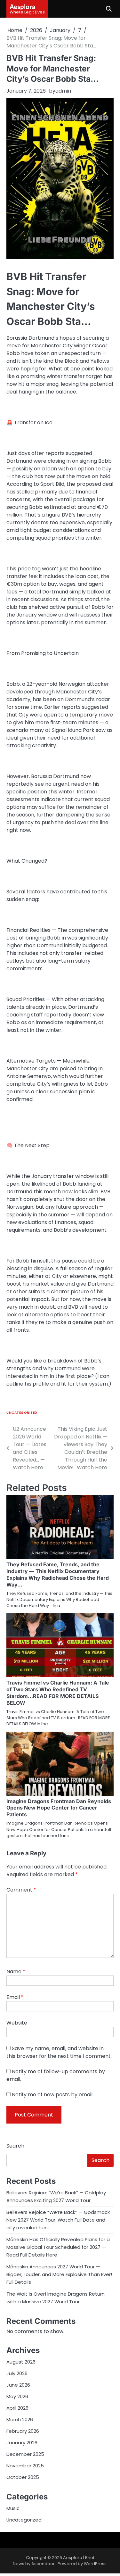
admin (63, 91)
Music (13, 2508)
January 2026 (22, 2443)
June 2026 (18, 2385)
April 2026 (17, 2408)
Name (16, 1971)
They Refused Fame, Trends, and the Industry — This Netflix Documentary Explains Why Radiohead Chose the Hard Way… (58, 1574)
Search (15, 2146)
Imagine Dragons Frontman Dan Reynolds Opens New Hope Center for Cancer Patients (59, 1808)
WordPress (95, 2564)
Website (17, 2023)
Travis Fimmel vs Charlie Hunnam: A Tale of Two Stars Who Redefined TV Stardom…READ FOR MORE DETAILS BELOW (58, 1693)
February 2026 (23, 2431)
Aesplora (23, 6)
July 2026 (17, 2373)
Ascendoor (43, 2564)
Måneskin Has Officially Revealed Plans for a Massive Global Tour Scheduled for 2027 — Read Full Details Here (58, 2247)
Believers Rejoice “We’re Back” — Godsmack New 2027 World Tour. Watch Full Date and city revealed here (58, 2220)
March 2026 (20, 2419)
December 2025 (25, 2454)
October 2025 (23, 2477)
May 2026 (17, 2396)
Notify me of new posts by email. (53, 2095)
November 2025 (25, 2466)
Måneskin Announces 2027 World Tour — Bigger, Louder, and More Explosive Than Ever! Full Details (59, 2274)
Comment (21, 1890)
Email (15, 1997)
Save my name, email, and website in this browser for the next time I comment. (59, 2052)
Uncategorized (22, 1413)
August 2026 (21, 2362)
